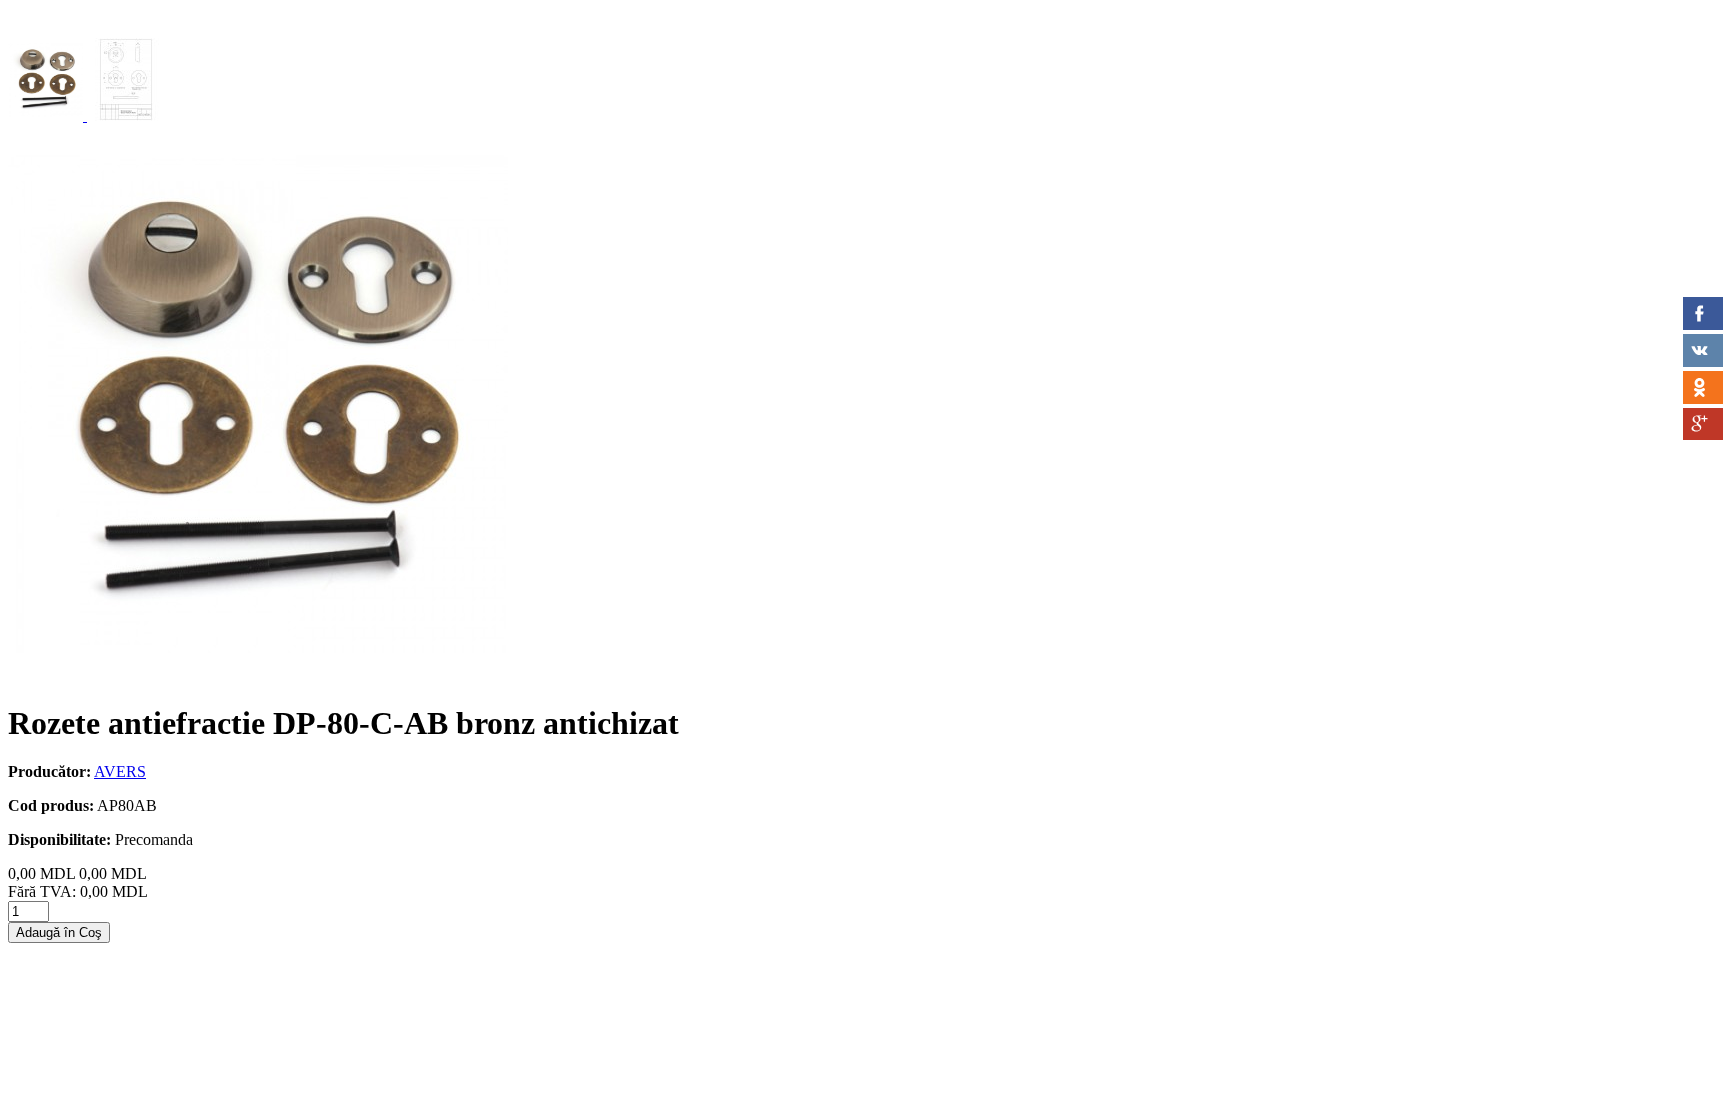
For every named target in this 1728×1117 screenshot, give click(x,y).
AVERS (120, 771)
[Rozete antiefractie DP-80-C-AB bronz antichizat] (47, 115)
